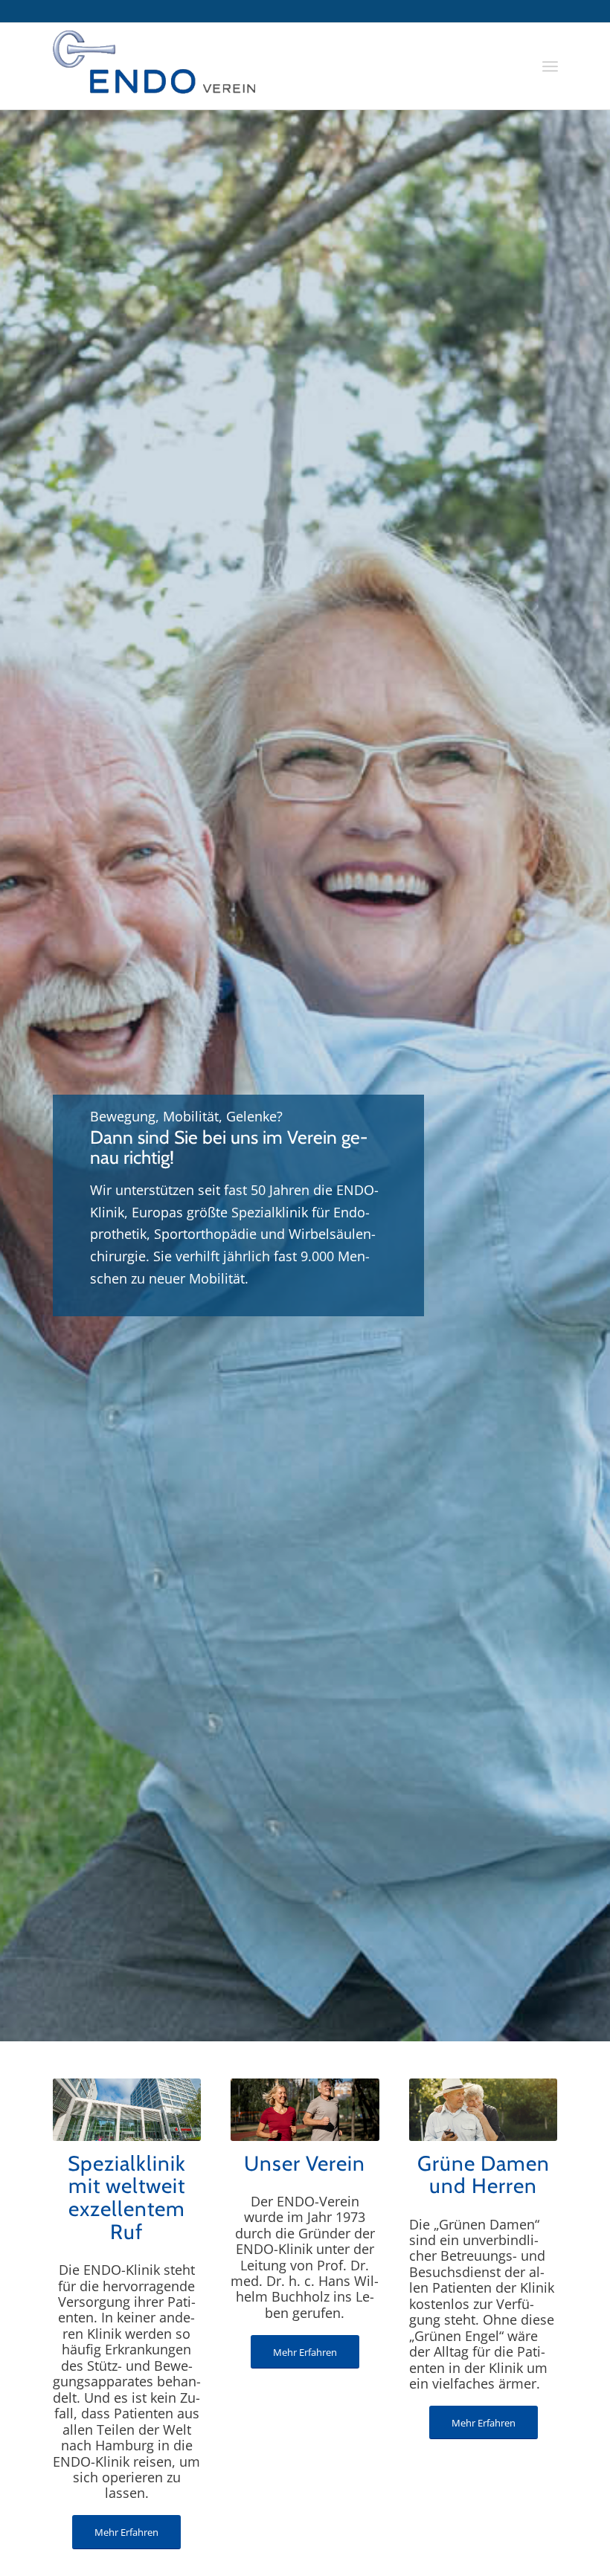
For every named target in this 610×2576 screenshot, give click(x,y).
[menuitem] (550, 66)
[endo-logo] (154, 66)
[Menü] (550, 66)
